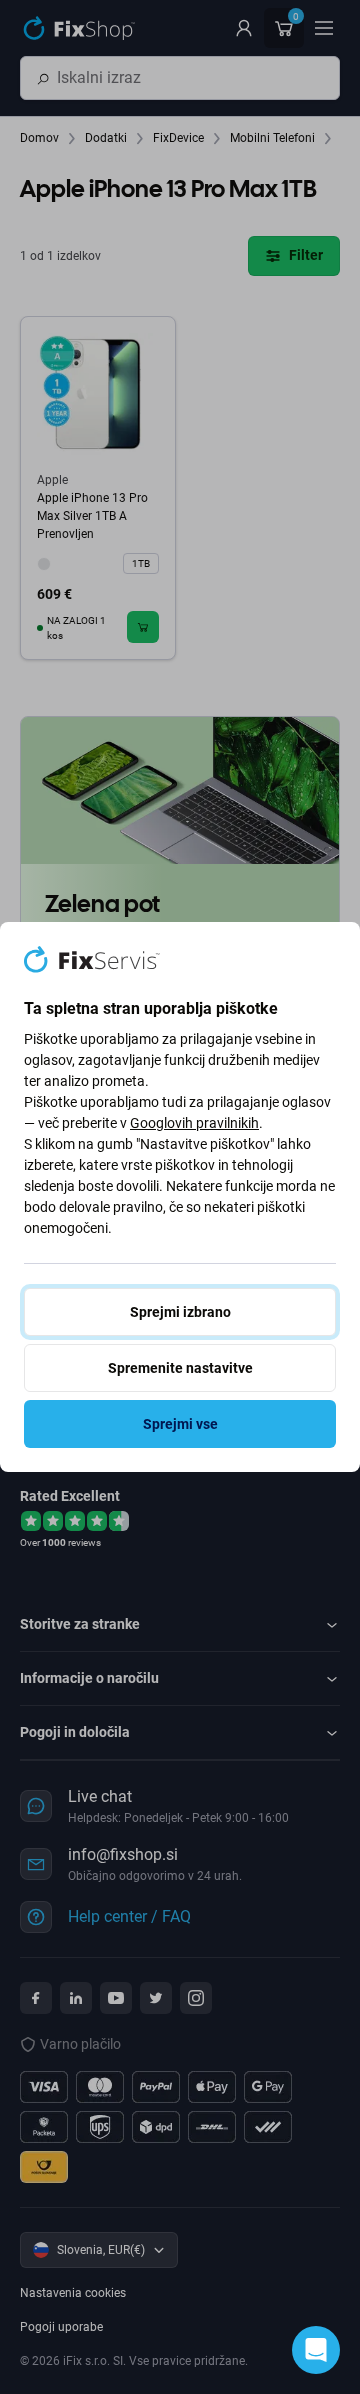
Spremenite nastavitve (180, 1368)
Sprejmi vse (180, 1424)
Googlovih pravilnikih (194, 1123)
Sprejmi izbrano (180, 1312)
